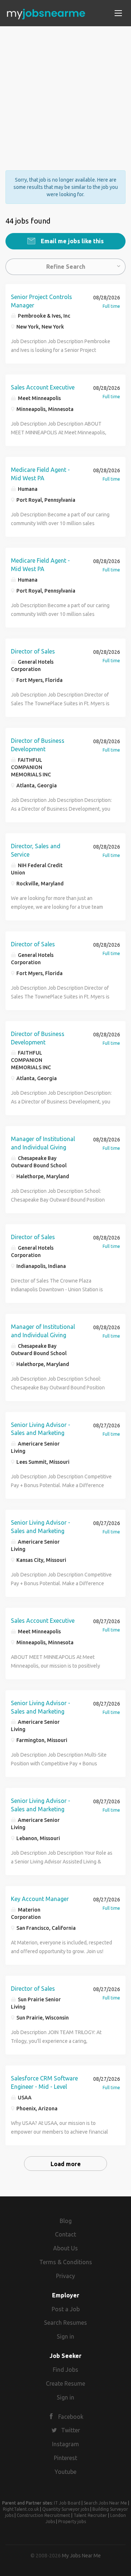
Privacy (65, 2276)
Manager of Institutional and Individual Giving (43, 1143)
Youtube (65, 2472)
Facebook (71, 2417)
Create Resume (65, 2383)
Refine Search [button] (66, 267)
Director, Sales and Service (36, 850)
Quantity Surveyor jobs (66, 2509)
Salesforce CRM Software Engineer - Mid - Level (44, 2082)
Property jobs (72, 2521)
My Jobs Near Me (81, 2556)
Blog (66, 2221)
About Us (65, 2248)
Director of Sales (33, 651)
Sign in (65, 2336)
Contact (65, 2234)
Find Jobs (65, 2370)
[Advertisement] (65, 92)
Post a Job (66, 2309)
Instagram (65, 2444)
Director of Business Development (38, 745)
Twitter (71, 2430)
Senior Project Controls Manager (41, 301)
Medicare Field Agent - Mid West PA (40, 474)
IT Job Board (67, 2503)
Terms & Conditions (66, 2262)
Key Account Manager (40, 1899)
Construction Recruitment (43, 2515)
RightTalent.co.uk (21, 2509)
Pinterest (65, 2458)
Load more (66, 2164)
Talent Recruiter (90, 2515)
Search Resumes (65, 2323)
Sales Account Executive (43, 387)
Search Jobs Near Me (105, 2503)
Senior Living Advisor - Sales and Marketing (41, 1429)
